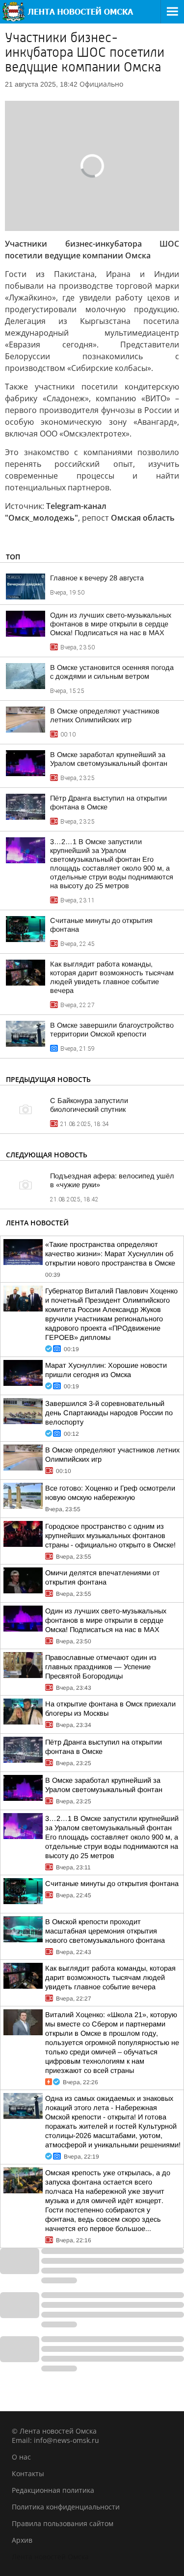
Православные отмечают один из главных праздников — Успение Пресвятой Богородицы (101, 1667)
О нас (21, 2457)
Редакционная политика (53, 2490)
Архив (22, 2540)
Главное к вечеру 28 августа (97, 578)
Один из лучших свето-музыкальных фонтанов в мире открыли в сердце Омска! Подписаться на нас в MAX (111, 624)
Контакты (28, 2473)
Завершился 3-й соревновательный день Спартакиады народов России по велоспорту (109, 1413)
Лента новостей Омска (50, 2557)
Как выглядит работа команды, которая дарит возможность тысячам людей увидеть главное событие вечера (110, 1978)
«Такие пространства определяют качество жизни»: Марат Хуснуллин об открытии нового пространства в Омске (110, 1254)
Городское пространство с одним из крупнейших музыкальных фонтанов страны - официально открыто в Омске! (110, 1536)
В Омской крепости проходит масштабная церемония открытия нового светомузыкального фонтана (105, 1931)
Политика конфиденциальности (66, 2507)
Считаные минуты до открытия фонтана (112, 1884)
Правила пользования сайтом (63, 2523)
